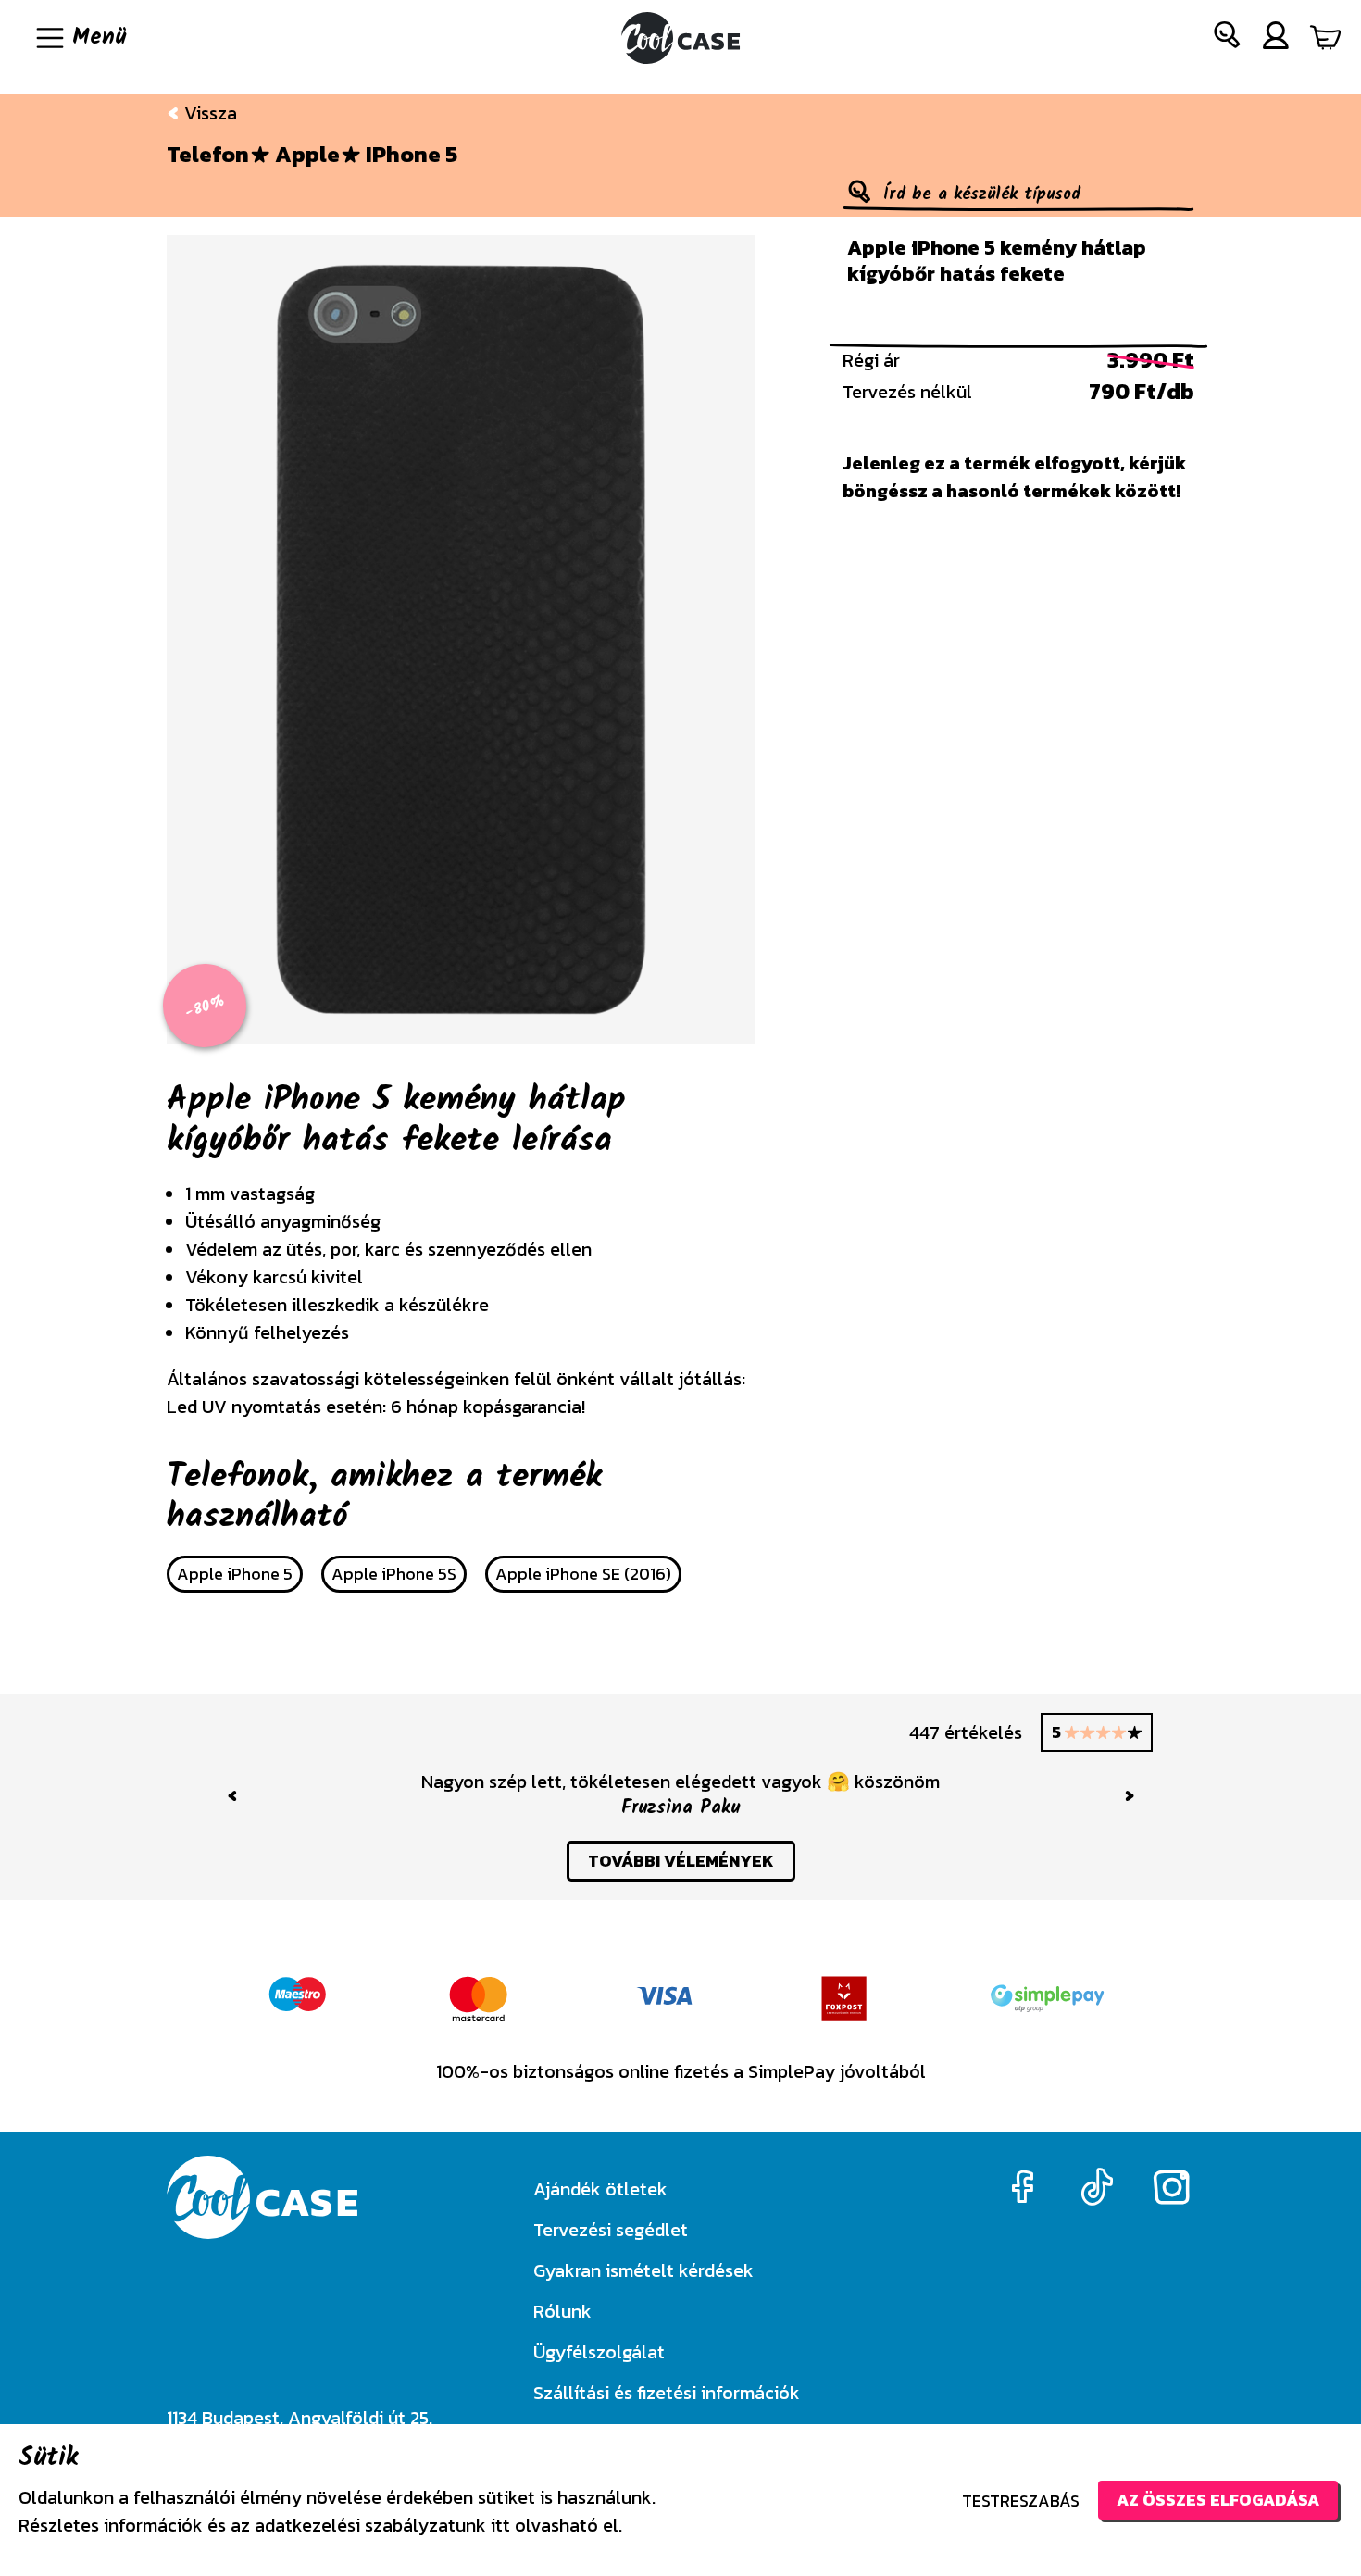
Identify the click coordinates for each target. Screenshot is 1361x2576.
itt (500, 2525)
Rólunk (562, 2311)
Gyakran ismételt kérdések (643, 2270)
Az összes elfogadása (1218, 2500)
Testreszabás (1021, 2501)
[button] (1228, 38)
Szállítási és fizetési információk (667, 2393)
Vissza (208, 113)
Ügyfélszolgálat (599, 2352)
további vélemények (681, 1861)
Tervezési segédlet (611, 2230)
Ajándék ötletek (600, 2189)
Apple (307, 155)
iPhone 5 (412, 155)
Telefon (208, 155)
